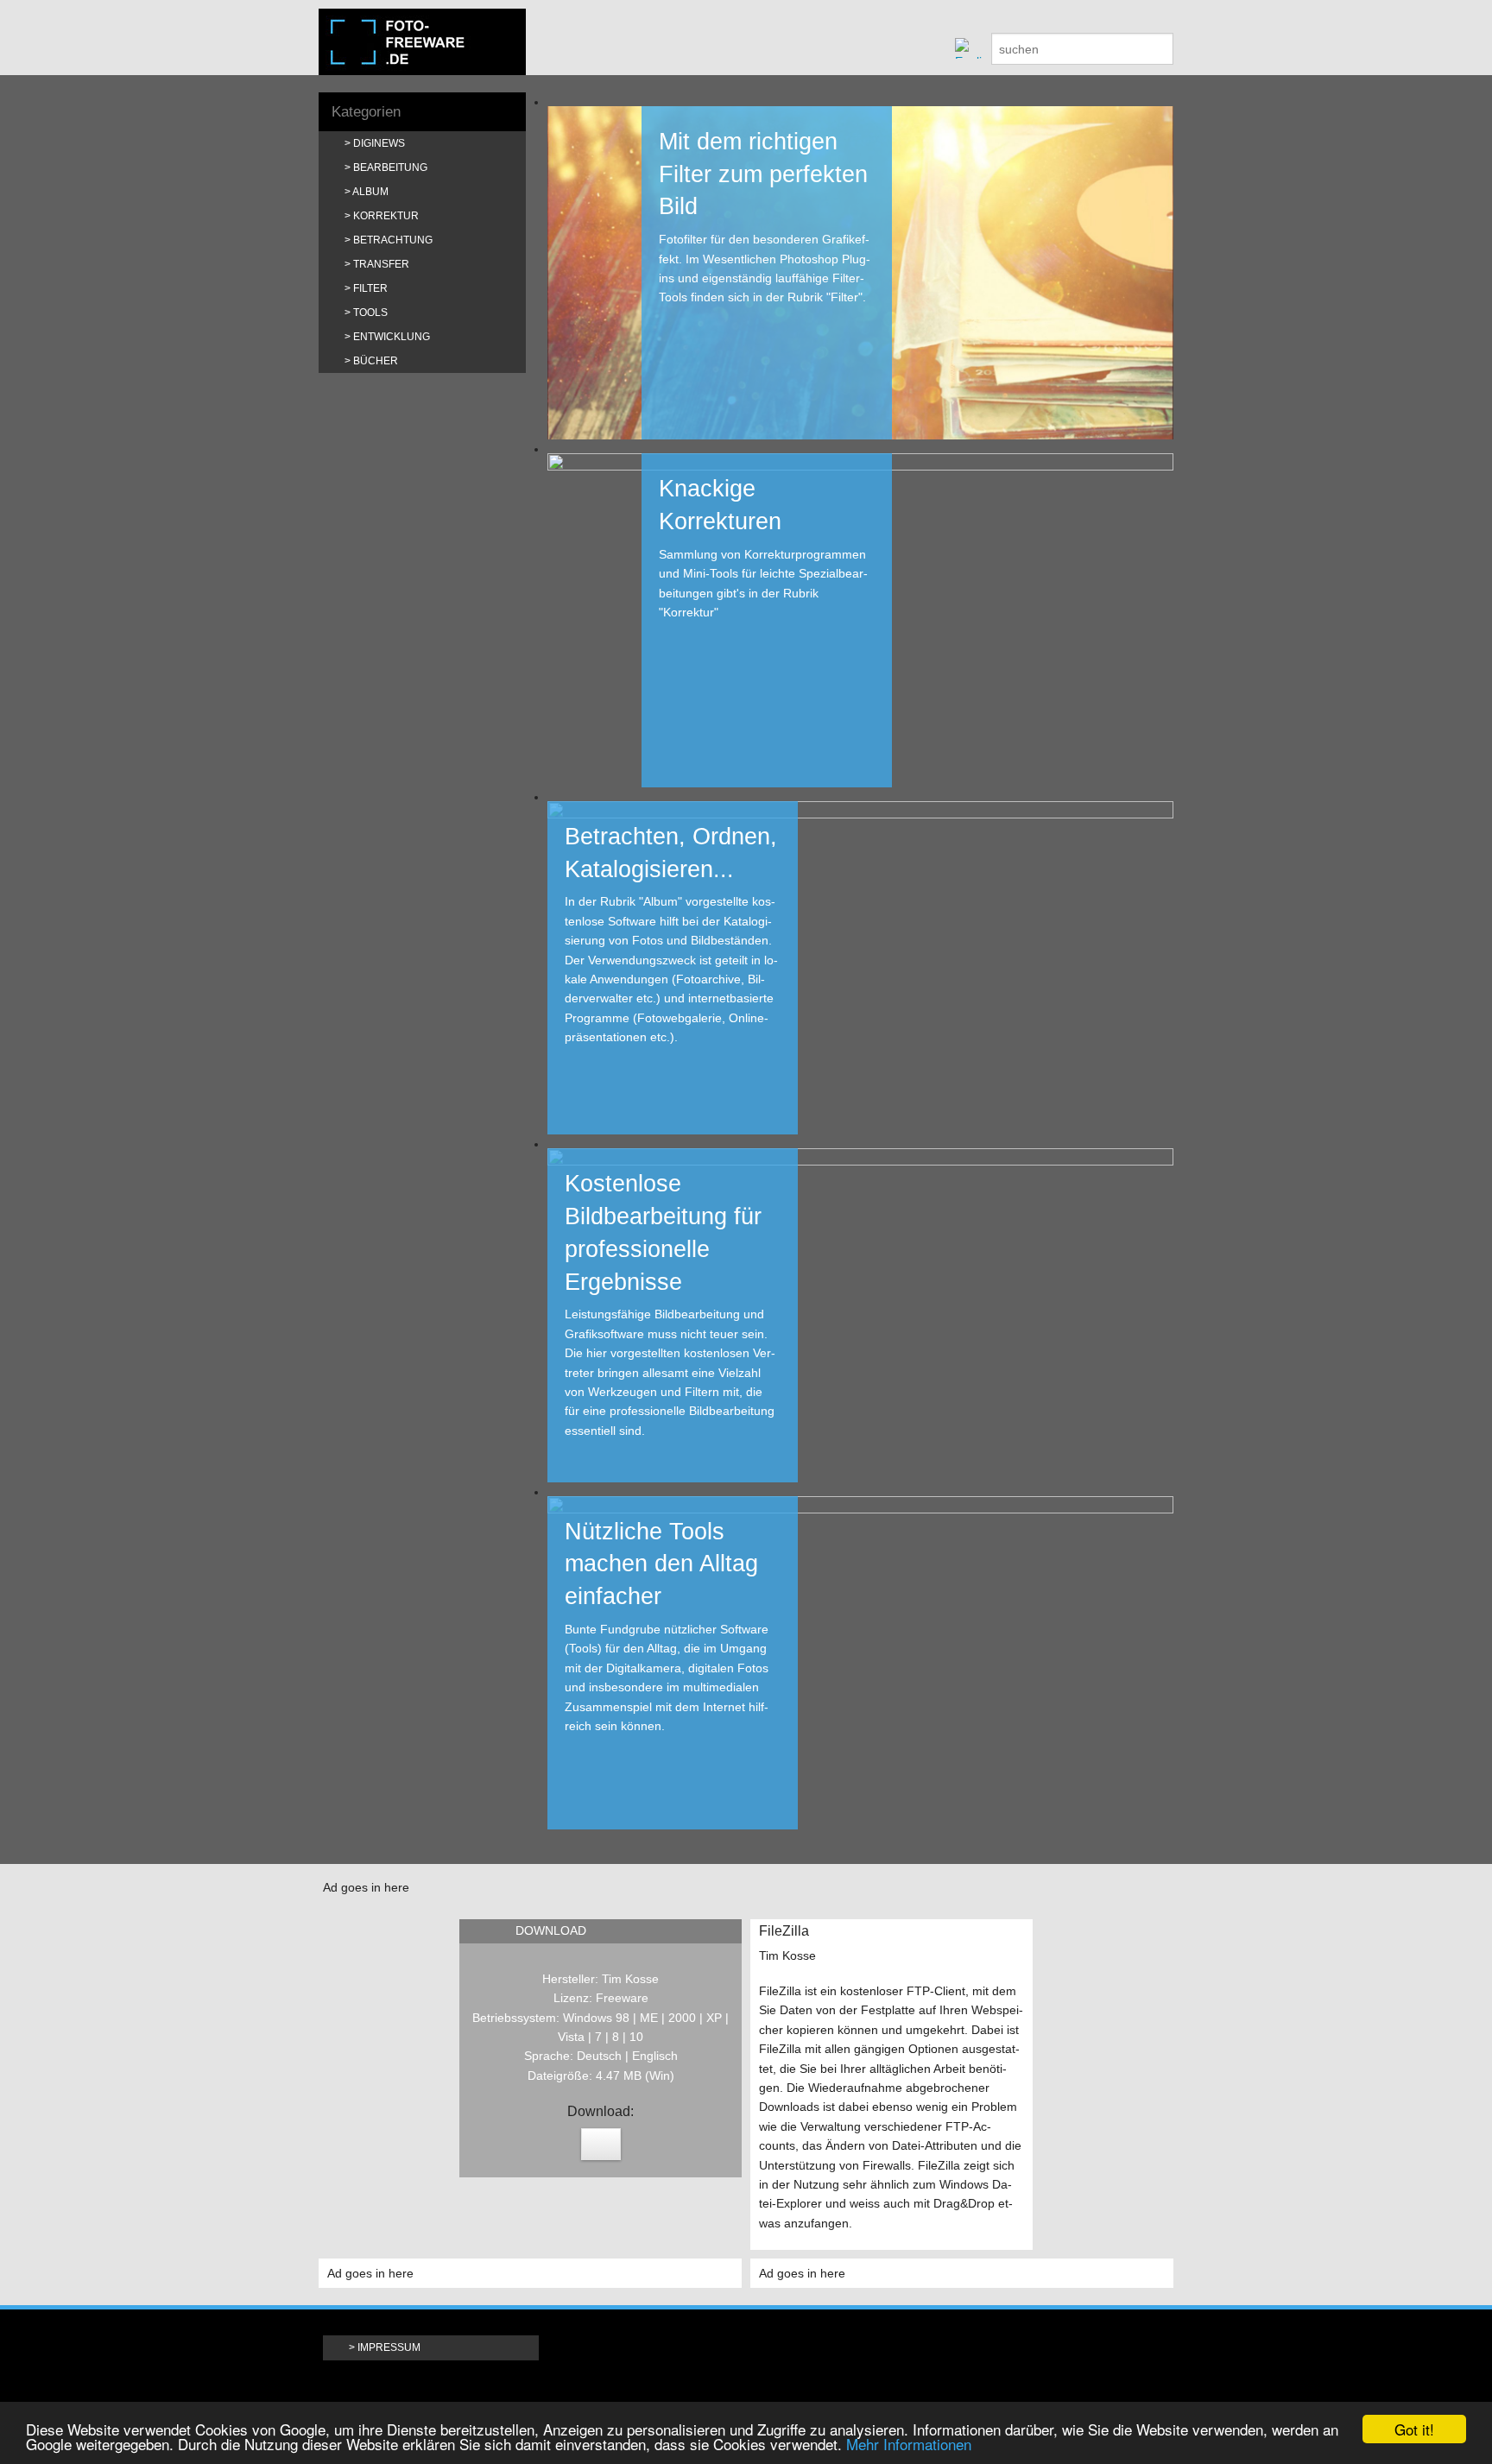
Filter (370, 288)
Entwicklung (392, 337)
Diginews (379, 143)
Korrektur (386, 216)
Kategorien (366, 112)
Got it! (1414, 2429)
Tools (370, 313)
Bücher (376, 361)
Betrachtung (393, 240)
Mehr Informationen (909, 2444)
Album (370, 192)
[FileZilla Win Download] (601, 2144)
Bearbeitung (390, 167)
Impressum (389, 2347)
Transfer (381, 264)
